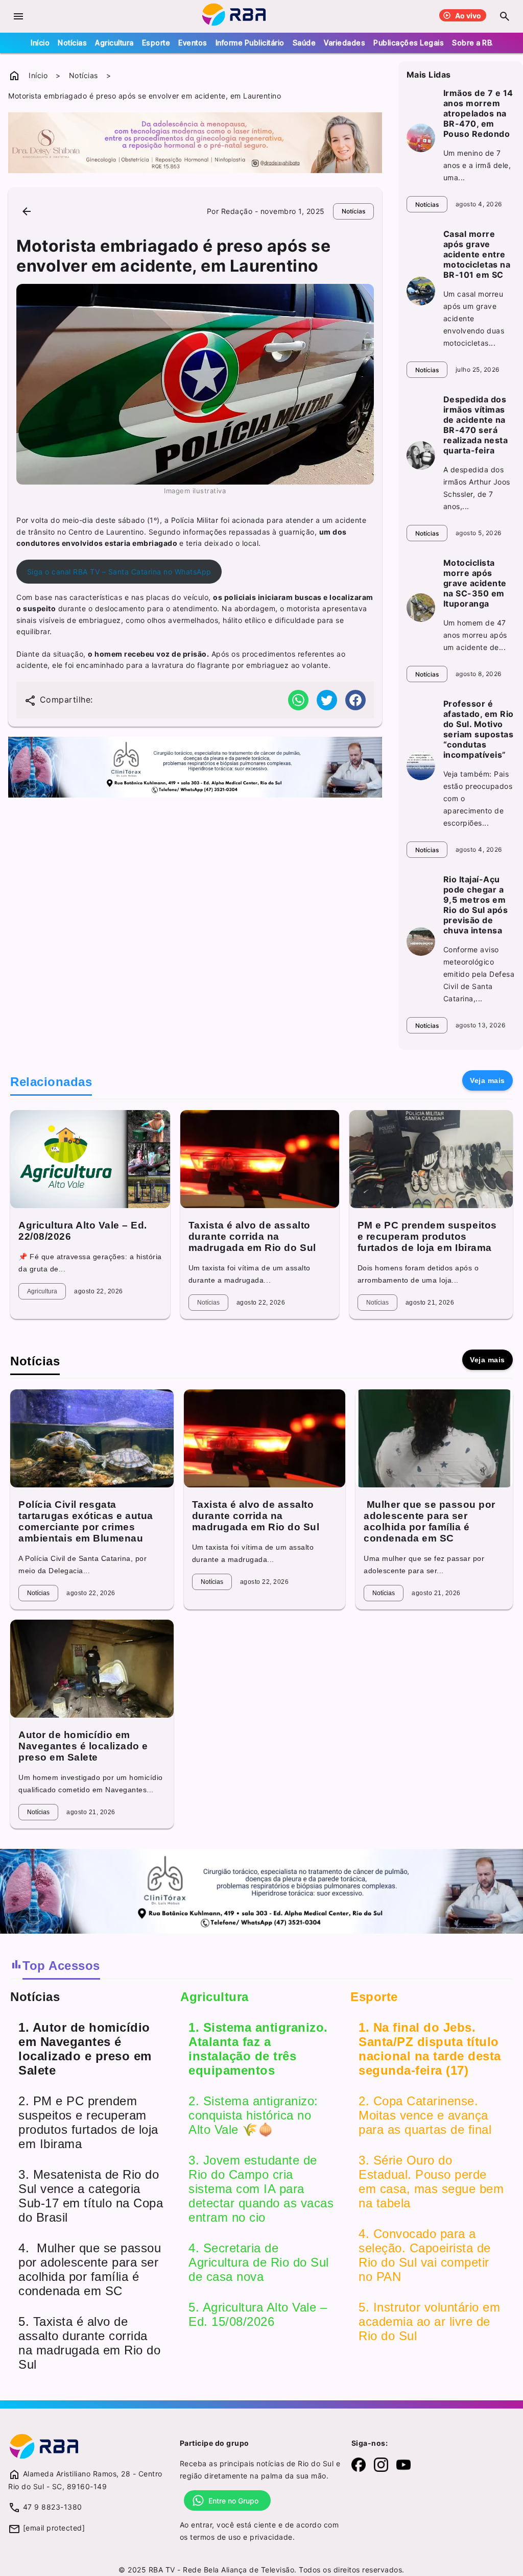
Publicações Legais (409, 43)
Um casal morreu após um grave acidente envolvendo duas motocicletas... (474, 318)
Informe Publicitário (250, 43)
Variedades (344, 43)
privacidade (271, 2537)
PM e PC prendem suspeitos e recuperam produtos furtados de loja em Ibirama (427, 1236)
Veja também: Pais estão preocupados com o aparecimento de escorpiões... (478, 798)
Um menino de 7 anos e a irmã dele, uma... (477, 165)
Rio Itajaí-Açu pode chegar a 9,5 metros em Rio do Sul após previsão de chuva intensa (476, 905)
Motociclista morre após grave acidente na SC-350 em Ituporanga (475, 583)
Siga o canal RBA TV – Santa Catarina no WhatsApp (119, 572)
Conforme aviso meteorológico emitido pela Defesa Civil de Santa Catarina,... (479, 974)
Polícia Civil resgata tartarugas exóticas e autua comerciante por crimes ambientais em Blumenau (86, 1521)
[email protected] (54, 2528)
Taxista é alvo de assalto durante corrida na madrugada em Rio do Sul (252, 1236)
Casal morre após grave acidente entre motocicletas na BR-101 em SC (477, 254)
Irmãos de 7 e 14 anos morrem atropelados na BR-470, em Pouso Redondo (478, 113)
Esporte (156, 43)
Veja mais (488, 1080)
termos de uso (216, 2537)
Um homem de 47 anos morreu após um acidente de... (475, 635)
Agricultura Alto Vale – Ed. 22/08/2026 (83, 1231)
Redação (237, 211)
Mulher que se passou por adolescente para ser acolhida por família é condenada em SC (430, 1521)
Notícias (72, 43)
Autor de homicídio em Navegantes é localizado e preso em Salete (83, 1746)
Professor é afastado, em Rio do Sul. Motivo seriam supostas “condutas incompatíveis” (479, 729)
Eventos (193, 43)
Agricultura (114, 43)
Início (40, 43)
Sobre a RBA (474, 43)
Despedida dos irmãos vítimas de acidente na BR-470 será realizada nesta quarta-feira (476, 425)
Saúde (304, 43)
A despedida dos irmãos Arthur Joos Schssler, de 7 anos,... (477, 488)
